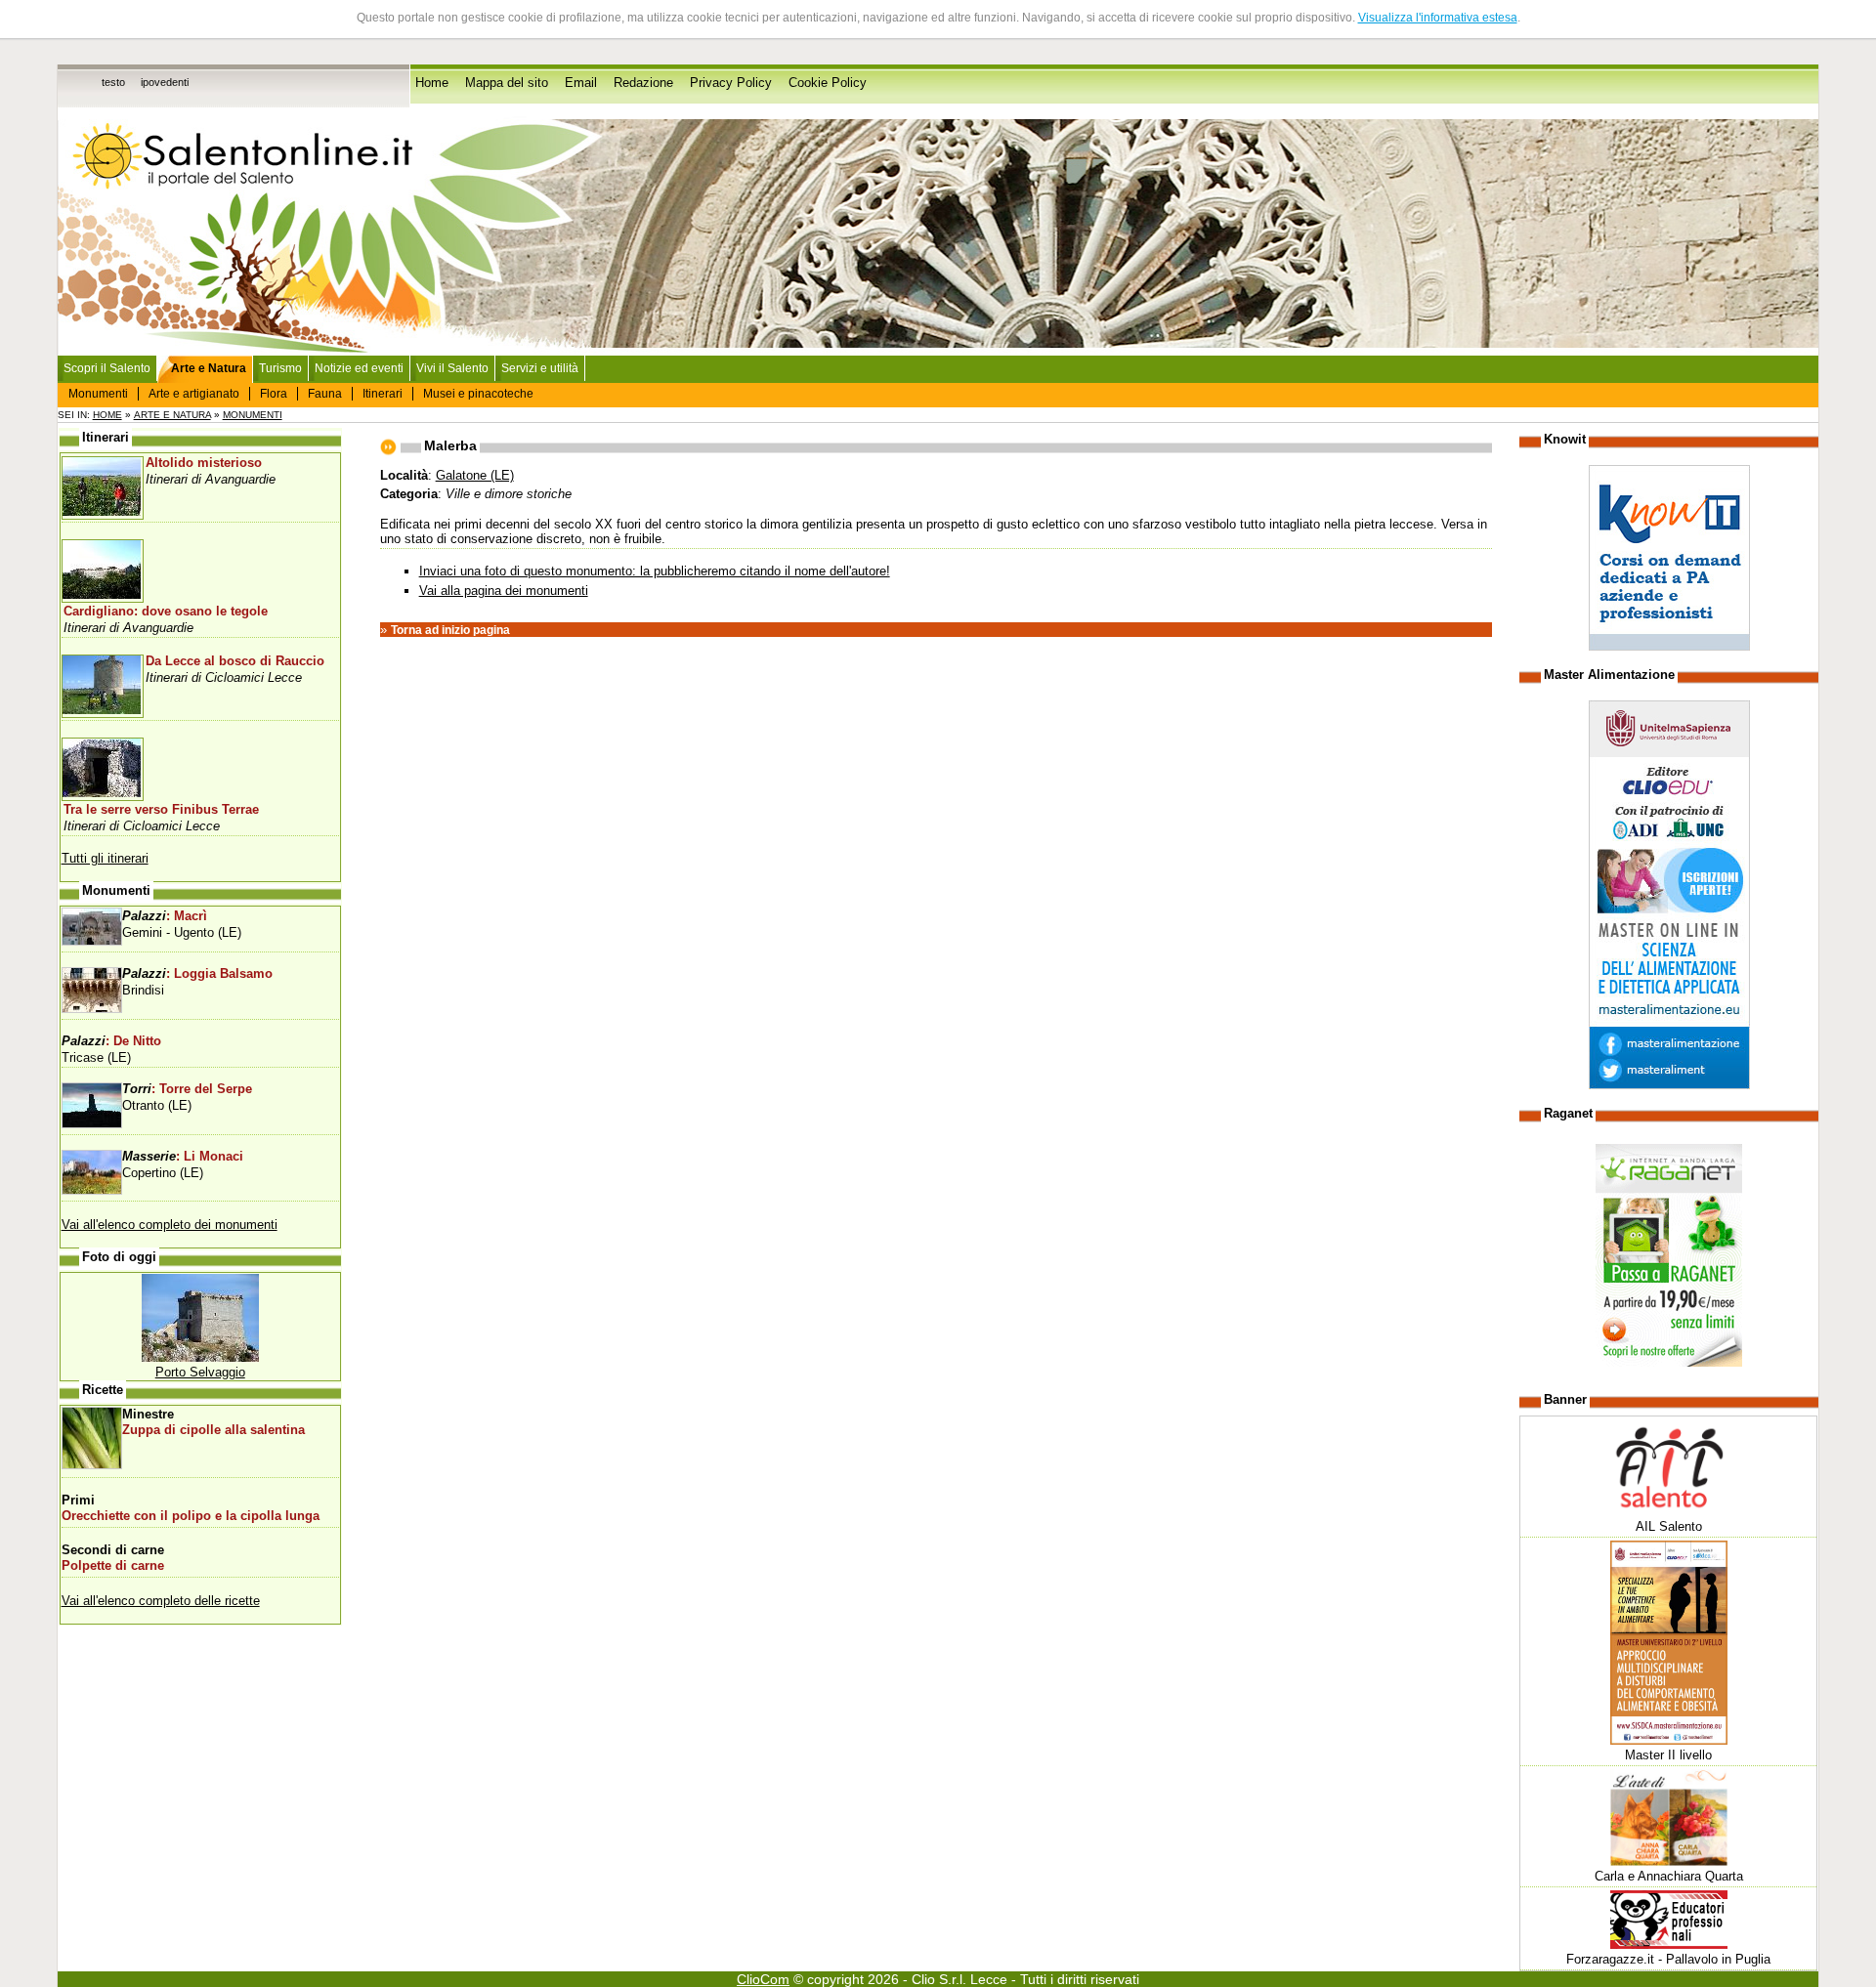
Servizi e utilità (540, 368)
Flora (274, 394)
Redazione (643, 83)
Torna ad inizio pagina (450, 630)
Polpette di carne (113, 1566)
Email (581, 83)
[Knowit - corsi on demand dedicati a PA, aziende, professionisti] (1669, 646)
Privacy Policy (731, 83)
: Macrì (165, 916)
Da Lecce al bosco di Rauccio (235, 661)
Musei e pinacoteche (478, 394)
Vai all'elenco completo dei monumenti (170, 1225)
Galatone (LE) (475, 475)
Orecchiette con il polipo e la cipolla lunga (191, 1516)
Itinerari (383, 394)
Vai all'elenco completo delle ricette (161, 1601)
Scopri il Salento (107, 368)
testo (113, 82)
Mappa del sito (507, 83)
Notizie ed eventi (359, 368)
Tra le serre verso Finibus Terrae (161, 810)
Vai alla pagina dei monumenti (504, 591)
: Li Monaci (183, 1157)
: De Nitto (111, 1041)
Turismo (280, 368)
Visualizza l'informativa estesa (1438, 18)
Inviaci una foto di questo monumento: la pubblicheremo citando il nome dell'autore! (655, 571)
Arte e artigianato (194, 394)
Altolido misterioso (204, 463)
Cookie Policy (828, 83)
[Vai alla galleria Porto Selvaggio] (200, 1357)
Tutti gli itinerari (105, 858)
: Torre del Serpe (187, 1089)
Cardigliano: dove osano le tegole (166, 612)
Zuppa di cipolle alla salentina (213, 1430)
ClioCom (763, 1979)
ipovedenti (165, 82)
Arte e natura (172, 415)
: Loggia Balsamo (197, 974)
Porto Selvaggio (200, 1372)
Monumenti (98, 394)
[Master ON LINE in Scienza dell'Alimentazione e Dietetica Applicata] (1669, 1085)
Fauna (325, 394)
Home (432, 83)
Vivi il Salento (452, 368)
